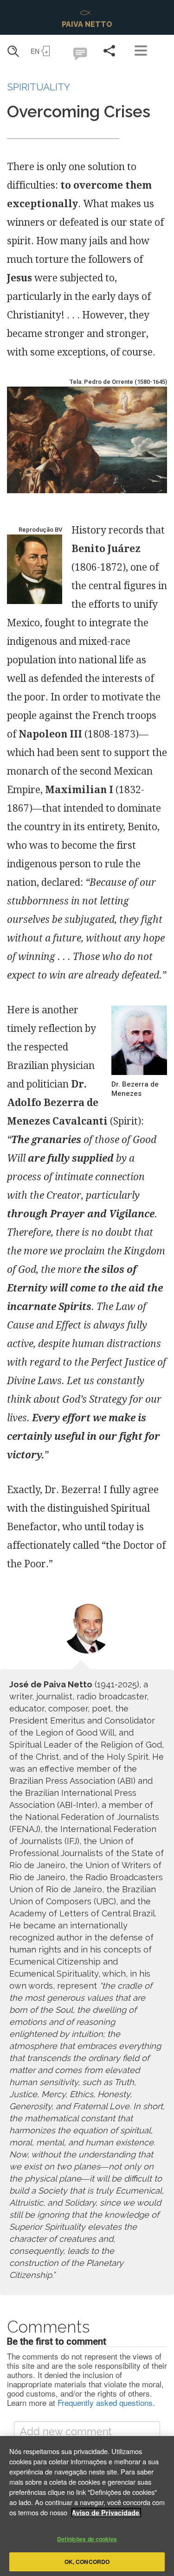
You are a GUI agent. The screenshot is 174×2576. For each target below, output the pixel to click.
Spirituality (39, 87)
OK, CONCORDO (87, 2562)
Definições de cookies (87, 2539)
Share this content (109, 51)
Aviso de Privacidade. (106, 2512)
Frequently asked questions (105, 2402)
